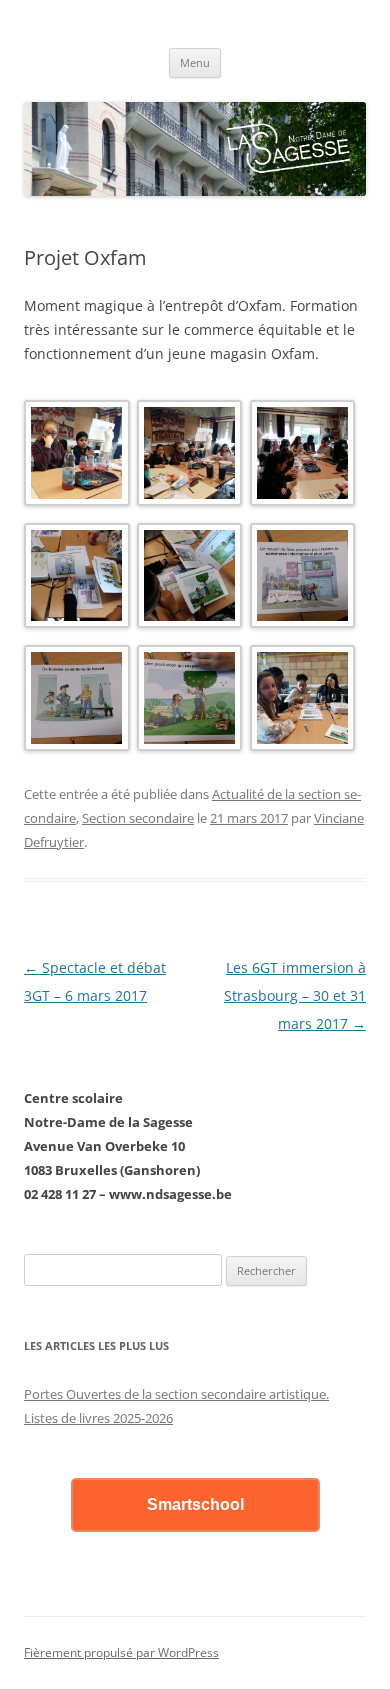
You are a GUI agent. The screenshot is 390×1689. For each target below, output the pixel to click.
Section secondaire (138, 818)
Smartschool (195, 1504)
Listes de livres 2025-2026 (98, 1418)
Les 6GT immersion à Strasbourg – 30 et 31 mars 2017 (295, 995)
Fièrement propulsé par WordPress (121, 1652)
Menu (195, 62)
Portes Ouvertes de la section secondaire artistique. (176, 1394)
